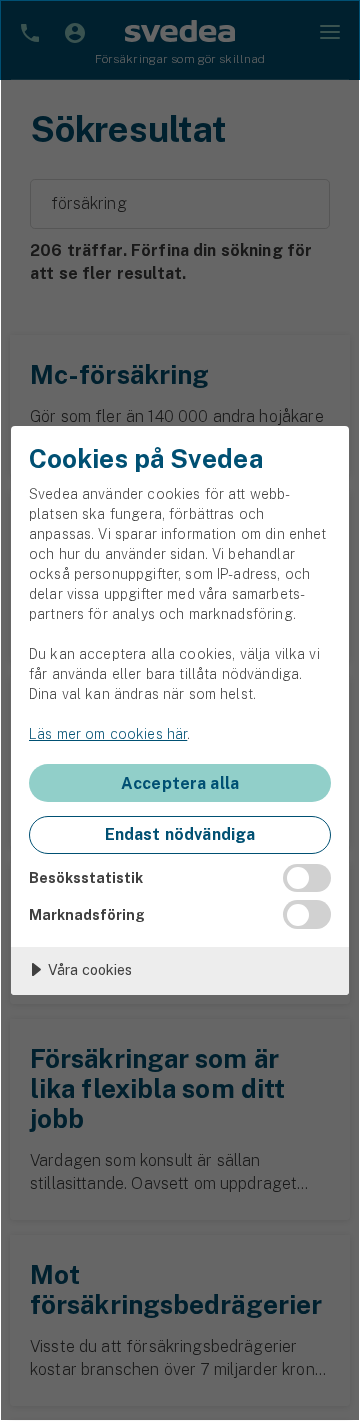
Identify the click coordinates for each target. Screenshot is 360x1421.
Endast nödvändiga (180, 834)
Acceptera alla (180, 783)
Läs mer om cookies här (108, 734)
